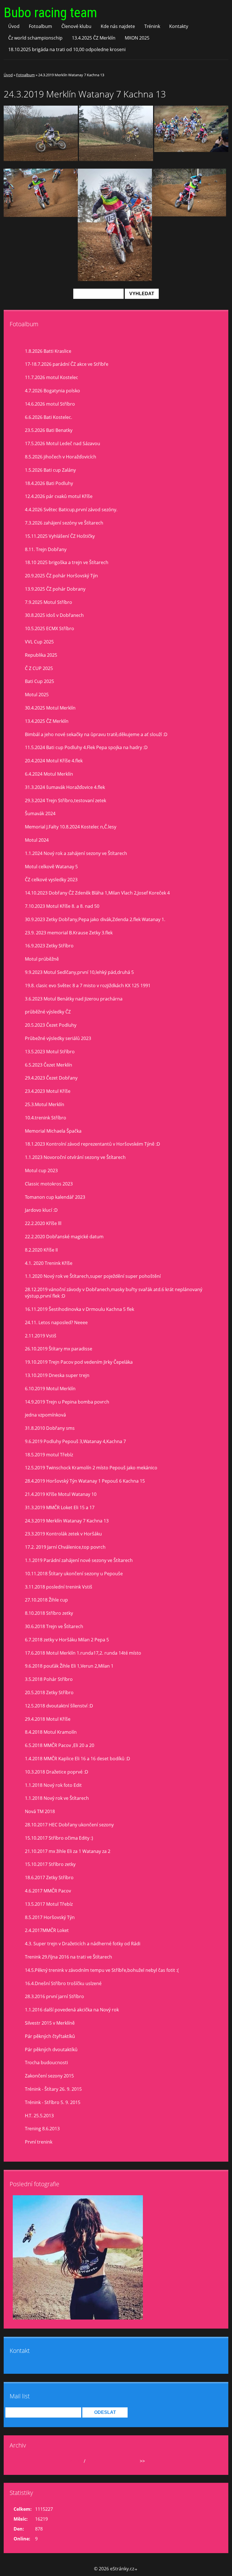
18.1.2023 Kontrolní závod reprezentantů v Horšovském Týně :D (93, 1144)
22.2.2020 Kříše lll (43, 1223)
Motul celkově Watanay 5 (51, 867)
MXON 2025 (137, 38)
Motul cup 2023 (41, 1170)
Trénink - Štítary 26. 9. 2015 (53, 2089)
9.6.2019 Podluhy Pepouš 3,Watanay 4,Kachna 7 (75, 1441)
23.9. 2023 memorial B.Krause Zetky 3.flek (69, 933)
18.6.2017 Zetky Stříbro (49, 1877)
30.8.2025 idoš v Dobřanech (54, 615)
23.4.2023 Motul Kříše (48, 1091)
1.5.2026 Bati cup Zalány (50, 470)
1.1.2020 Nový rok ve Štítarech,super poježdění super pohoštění (93, 1276)
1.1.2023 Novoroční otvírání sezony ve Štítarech (75, 1157)
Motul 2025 (37, 695)
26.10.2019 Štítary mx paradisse (59, 1349)
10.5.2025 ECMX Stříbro (50, 628)
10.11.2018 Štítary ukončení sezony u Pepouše (74, 1574)
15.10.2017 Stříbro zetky (50, 1864)
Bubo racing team (50, 13)
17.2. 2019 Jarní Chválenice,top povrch (65, 1547)
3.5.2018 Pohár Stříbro (49, 1679)
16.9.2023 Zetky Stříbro (49, 946)
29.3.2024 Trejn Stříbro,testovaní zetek (65, 800)
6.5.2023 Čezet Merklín (49, 1065)
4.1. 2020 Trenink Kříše (49, 1263)
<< (25, 2461)
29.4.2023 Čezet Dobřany (51, 1078)
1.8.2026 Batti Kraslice (48, 351)
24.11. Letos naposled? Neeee (56, 1322)
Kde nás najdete (118, 26)
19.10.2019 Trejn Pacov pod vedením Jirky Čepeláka (79, 1362)
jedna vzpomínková (45, 1415)
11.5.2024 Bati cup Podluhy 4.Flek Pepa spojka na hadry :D (86, 747)
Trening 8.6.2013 (42, 2129)
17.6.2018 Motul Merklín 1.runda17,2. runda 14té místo (83, 1653)
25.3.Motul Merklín (45, 1104)
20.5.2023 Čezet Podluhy (51, 1025)
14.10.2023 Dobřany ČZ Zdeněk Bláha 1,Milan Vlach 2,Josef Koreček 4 (97, 893)
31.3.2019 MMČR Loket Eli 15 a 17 (60, 1507)
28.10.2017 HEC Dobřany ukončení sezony (69, 1825)
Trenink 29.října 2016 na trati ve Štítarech (68, 1957)
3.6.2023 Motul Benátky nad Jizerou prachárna (74, 999)
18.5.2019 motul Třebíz (49, 1455)
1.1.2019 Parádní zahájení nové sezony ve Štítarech (79, 1560)
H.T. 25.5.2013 (39, 2116)
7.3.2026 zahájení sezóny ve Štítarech (64, 523)
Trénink (152, 26)
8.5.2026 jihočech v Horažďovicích (61, 457)
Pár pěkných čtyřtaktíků (50, 2036)
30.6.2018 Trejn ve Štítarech (54, 1626)
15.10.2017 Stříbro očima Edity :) (59, 1838)
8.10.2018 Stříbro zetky (49, 1613)
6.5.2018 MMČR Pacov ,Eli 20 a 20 (60, 1745)
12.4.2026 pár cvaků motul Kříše (59, 496)
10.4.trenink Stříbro (46, 1118)
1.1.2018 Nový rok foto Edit (53, 1785)
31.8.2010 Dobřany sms (50, 1428)
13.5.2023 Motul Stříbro (50, 1052)
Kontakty (179, 26)
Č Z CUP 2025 (39, 668)
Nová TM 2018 (40, 1811)
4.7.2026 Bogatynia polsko (52, 391)
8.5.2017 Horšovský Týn (50, 1917)
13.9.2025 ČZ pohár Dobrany (55, 589)
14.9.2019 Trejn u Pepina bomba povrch (67, 1402)
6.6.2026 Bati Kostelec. (49, 417)
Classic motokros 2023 (49, 1184)
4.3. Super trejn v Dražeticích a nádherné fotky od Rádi (83, 1944)
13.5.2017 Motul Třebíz (49, 1904)
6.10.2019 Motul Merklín (50, 1389)
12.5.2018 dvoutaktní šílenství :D (59, 1706)
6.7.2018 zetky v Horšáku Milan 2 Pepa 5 (67, 1640)
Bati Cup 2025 (39, 681)
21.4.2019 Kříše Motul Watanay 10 (61, 1494)
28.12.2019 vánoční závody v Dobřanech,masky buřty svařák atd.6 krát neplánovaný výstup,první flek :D (114, 1293)
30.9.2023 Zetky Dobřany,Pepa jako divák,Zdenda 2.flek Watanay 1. (95, 919)
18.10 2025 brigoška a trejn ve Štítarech (67, 562)
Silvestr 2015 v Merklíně (50, 2023)
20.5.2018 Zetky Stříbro (49, 1692)
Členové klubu (76, 26)
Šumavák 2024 (40, 813)
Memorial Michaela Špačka (53, 1131)
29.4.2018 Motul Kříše (48, 1719)
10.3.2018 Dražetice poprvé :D (57, 1772)
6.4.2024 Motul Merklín (49, 774)
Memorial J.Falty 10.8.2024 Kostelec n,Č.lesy (71, 827)
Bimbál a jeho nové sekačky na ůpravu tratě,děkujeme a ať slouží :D (96, 734)
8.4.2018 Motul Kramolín (51, 1732)
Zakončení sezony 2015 (49, 2076)
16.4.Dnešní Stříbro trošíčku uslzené (63, 1983)
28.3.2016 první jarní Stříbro (54, 1996)
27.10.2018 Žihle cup (46, 1600)
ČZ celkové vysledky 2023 (51, 880)
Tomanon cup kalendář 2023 (55, 1197)
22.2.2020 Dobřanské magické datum (64, 1237)
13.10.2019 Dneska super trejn (57, 1375)
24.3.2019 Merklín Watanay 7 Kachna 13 (67, 1521)
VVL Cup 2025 (39, 642)
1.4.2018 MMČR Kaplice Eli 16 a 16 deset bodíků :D (78, 1759)
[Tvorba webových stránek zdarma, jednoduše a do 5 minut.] (136, 2569)
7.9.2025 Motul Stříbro (49, 602)
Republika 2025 (41, 655)
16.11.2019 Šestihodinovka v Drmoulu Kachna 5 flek (80, 1309)
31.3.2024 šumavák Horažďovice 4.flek (65, 787)
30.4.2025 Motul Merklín (50, 708)
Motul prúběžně (42, 959)
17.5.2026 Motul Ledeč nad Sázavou (63, 443)
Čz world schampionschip (35, 38)
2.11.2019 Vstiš (41, 1336)
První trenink (39, 2142)
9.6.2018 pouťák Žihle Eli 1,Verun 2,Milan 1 (69, 1666)
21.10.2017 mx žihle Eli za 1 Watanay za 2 (68, 1851)
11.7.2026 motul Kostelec (51, 377)
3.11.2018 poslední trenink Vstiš (59, 1587)
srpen (76, 2461)
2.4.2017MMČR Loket (47, 1930)
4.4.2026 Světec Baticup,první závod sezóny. (71, 510)
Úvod (14, 26)
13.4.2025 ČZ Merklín (94, 38)
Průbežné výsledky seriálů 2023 (58, 1038)
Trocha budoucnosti (46, 2062)
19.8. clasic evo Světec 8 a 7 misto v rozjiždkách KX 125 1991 (88, 985)
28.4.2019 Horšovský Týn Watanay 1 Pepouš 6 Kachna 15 (85, 1481)
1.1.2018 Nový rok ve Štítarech (57, 1798)
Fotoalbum (40, 26)
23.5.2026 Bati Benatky (49, 430)
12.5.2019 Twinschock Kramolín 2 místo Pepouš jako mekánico (91, 1468)
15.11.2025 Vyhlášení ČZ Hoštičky (60, 536)
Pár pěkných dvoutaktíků (51, 2050)
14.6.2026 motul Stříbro (50, 404)
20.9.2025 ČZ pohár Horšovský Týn (61, 576)
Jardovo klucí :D (41, 1210)
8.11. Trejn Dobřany (46, 549)
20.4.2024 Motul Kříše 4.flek (54, 761)
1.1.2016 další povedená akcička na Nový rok (72, 2010)
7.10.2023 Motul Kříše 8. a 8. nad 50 (62, 906)
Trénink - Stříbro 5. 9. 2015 (53, 2102)
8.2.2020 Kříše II (41, 1250)
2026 (92, 2461)
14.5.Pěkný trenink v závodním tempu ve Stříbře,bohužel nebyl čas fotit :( (102, 1970)
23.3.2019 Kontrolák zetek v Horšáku (63, 1534)
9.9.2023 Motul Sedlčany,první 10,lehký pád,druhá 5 (79, 972)
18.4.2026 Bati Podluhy (49, 483)
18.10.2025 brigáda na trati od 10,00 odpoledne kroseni (67, 49)
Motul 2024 (37, 840)
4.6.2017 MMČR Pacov (48, 1891)
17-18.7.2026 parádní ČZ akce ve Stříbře (67, 364)
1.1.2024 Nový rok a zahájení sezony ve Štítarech (76, 853)
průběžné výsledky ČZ (48, 1012)
